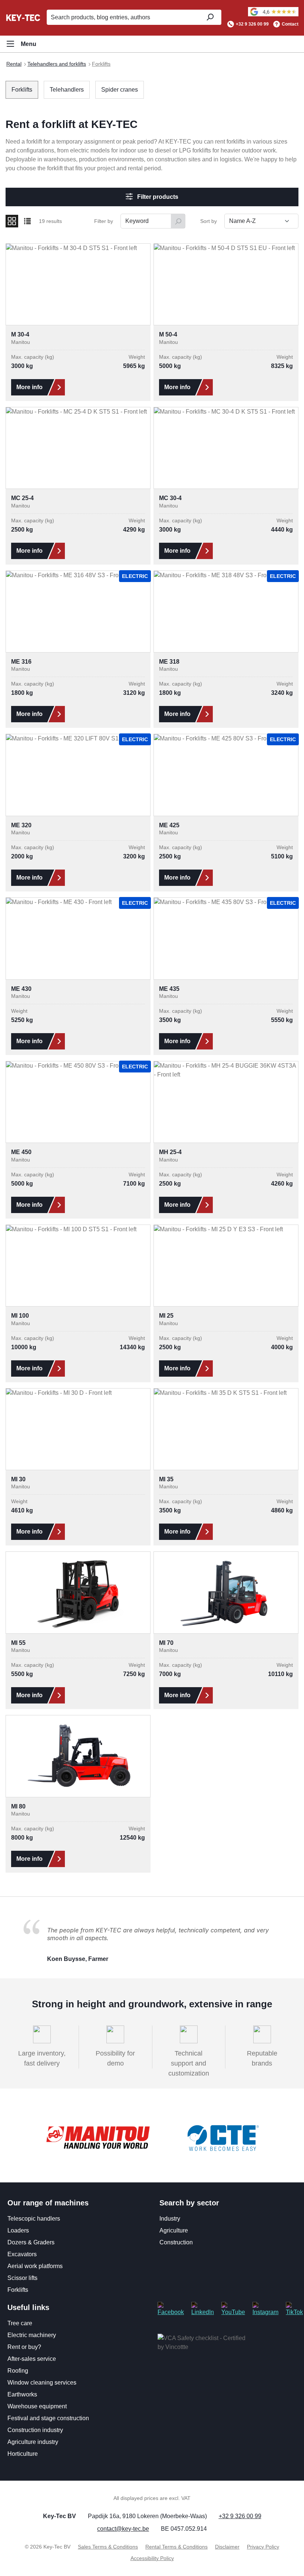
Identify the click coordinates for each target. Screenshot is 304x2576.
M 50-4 (168, 334)
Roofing (18, 2371)
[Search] (210, 17)
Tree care (20, 2323)
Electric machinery (32, 2335)
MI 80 (18, 1806)
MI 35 (166, 1479)
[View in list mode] (27, 221)
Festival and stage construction (48, 2418)
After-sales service (32, 2359)
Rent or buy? (24, 2347)
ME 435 (169, 989)
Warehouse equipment (37, 2406)
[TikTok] (294, 2309)
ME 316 (21, 662)
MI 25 (166, 1316)
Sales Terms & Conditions (108, 2547)
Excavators (22, 2254)
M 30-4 (20, 334)
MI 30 (18, 1479)
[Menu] (21, 44)
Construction (176, 2242)
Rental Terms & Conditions (176, 2547)
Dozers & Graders (31, 2242)
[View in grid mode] (12, 221)
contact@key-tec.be (123, 2529)
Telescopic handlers (34, 2219)
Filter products (157, 197)
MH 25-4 (170, 1152)
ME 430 (21, 989)
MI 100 (20, 1316)
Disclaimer (227, 2547)
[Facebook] (171, 2309)
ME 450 (21, 1152)
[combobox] (122, 17)
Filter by (104, 221)
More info (29, 387)
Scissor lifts (22, 2278)
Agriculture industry (33, 2442)
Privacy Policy (263, 2547)
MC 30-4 (170, 498)
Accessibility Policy (152, 2558)
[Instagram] (265, 2309)
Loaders (18, 2230)
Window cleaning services (42, 2383)
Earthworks (22, 2394)
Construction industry (35, 2430)
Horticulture (23, 2454)
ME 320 (21, 825)
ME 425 (169, 825)
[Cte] (223, 2138)
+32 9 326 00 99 (252, 24)
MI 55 (18, 1643)
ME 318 (169, 662)
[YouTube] (233, 2309)
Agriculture (174, 2230)
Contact (290, 24)
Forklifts (18, 2290)
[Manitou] (98, 2138)
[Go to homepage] (23, 17)
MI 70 (166, 1643)
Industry (170, 2219)
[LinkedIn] (203, 2309)
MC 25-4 (22, 498)
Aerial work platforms (35, 2266)
